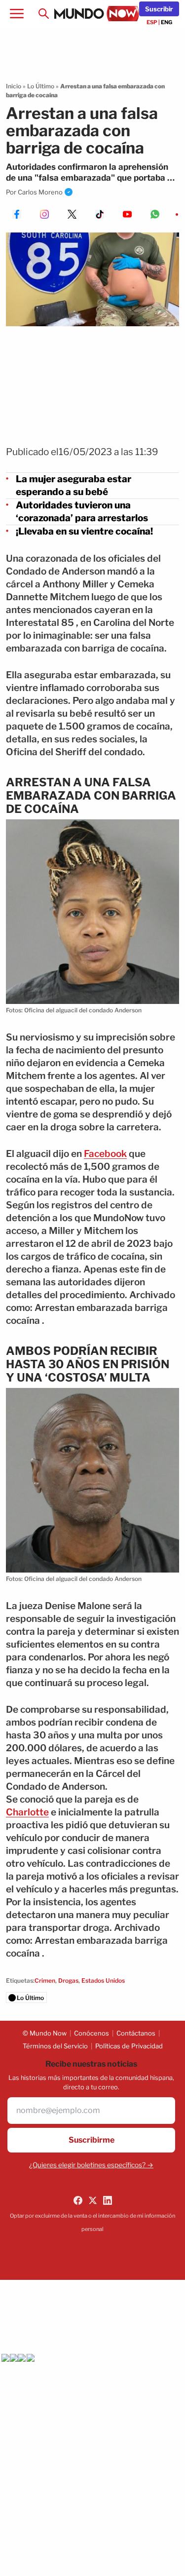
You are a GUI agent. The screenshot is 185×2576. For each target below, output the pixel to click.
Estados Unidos (103, 1980)
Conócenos (92, 2033)
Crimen (45, 1980)
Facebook (105, 1154)
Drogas (68, 1980)
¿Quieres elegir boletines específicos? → (91, 2165)
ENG (166, 22)
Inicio (14, 86)
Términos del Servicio (55, 2046)
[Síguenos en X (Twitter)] (93, 2200)
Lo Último (41, 86)
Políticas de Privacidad (129, 2046)
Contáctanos (136, 2033)
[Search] (43, 14)
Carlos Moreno (40, 192)
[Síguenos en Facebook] (78, 2200)
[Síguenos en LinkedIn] (108, 2200)
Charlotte (27, 1812)
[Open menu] (17, 14)
